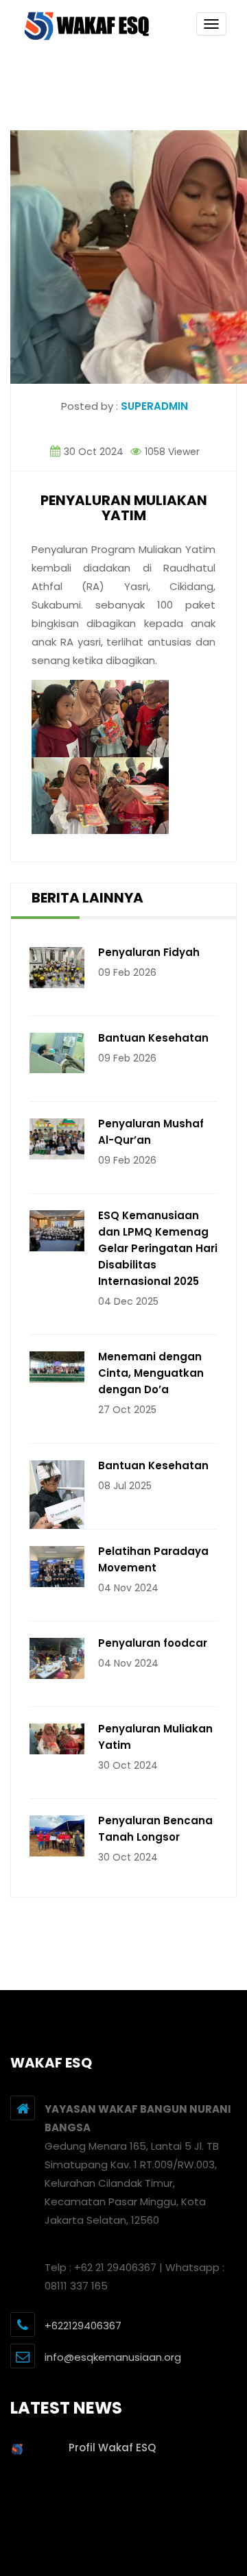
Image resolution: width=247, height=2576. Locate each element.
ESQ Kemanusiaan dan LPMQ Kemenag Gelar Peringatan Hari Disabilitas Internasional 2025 (158, 1248)
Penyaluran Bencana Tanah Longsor (155, 1829)
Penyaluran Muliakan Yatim (155, 1737)
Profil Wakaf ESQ (112, 2448)
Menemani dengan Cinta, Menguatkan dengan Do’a (151, 1373)
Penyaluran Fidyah (149, 952)
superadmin (154, 406)
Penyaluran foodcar (153, 1643)
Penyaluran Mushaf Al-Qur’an (151, 1132)
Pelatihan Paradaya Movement (153, 1559)
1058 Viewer (171, 452)
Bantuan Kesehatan (153, 1038)
